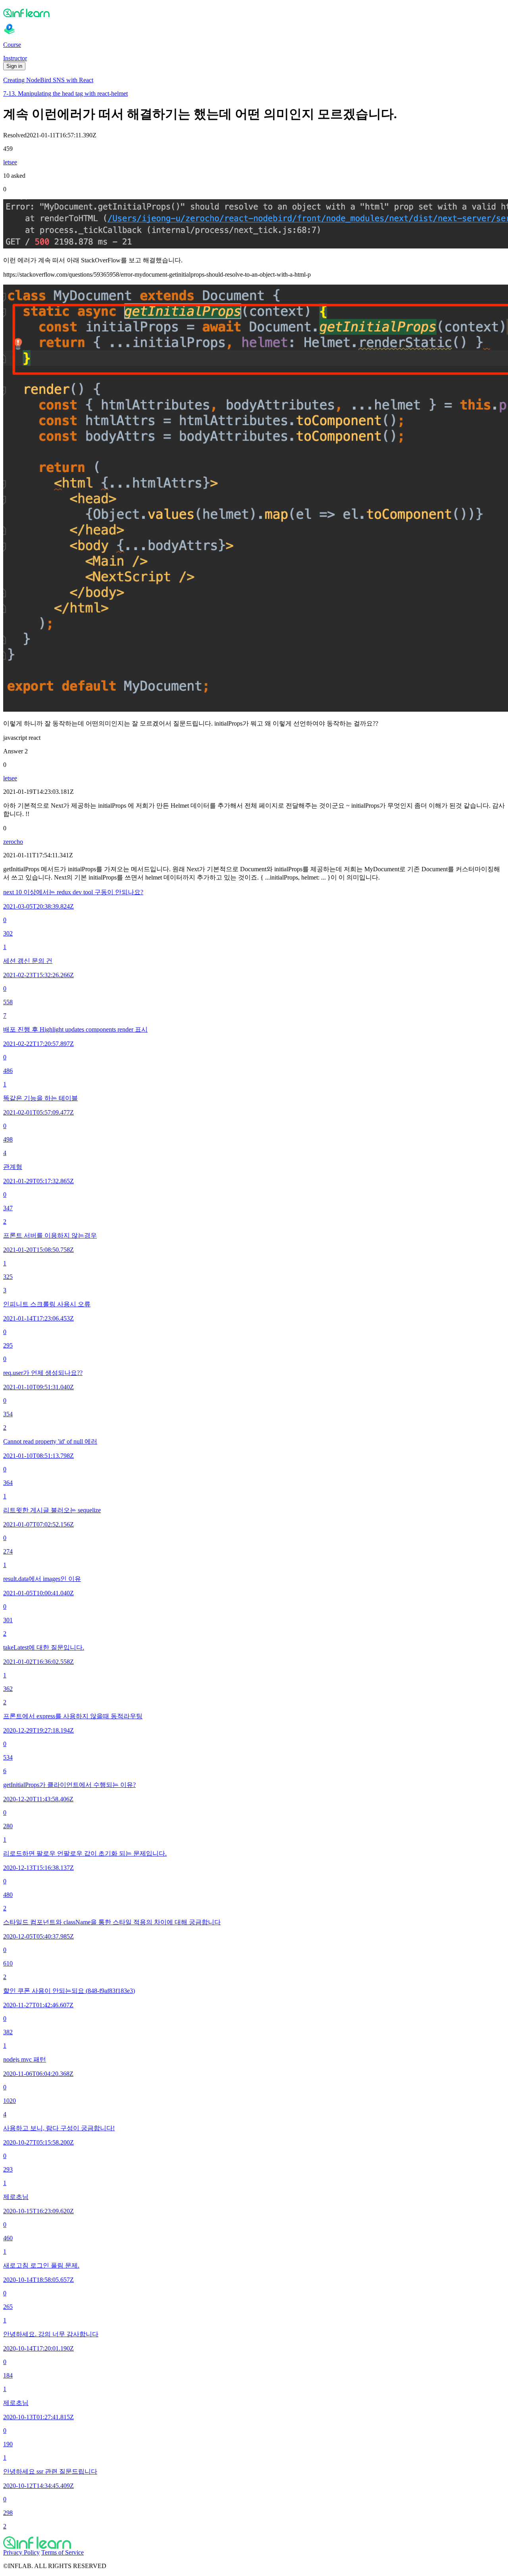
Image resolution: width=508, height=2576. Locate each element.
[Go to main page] (254, 2543)
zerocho (13, 842)
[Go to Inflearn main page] (254, 13)
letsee (10, 162)
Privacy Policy (21, 2552)
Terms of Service (63, 2552)
